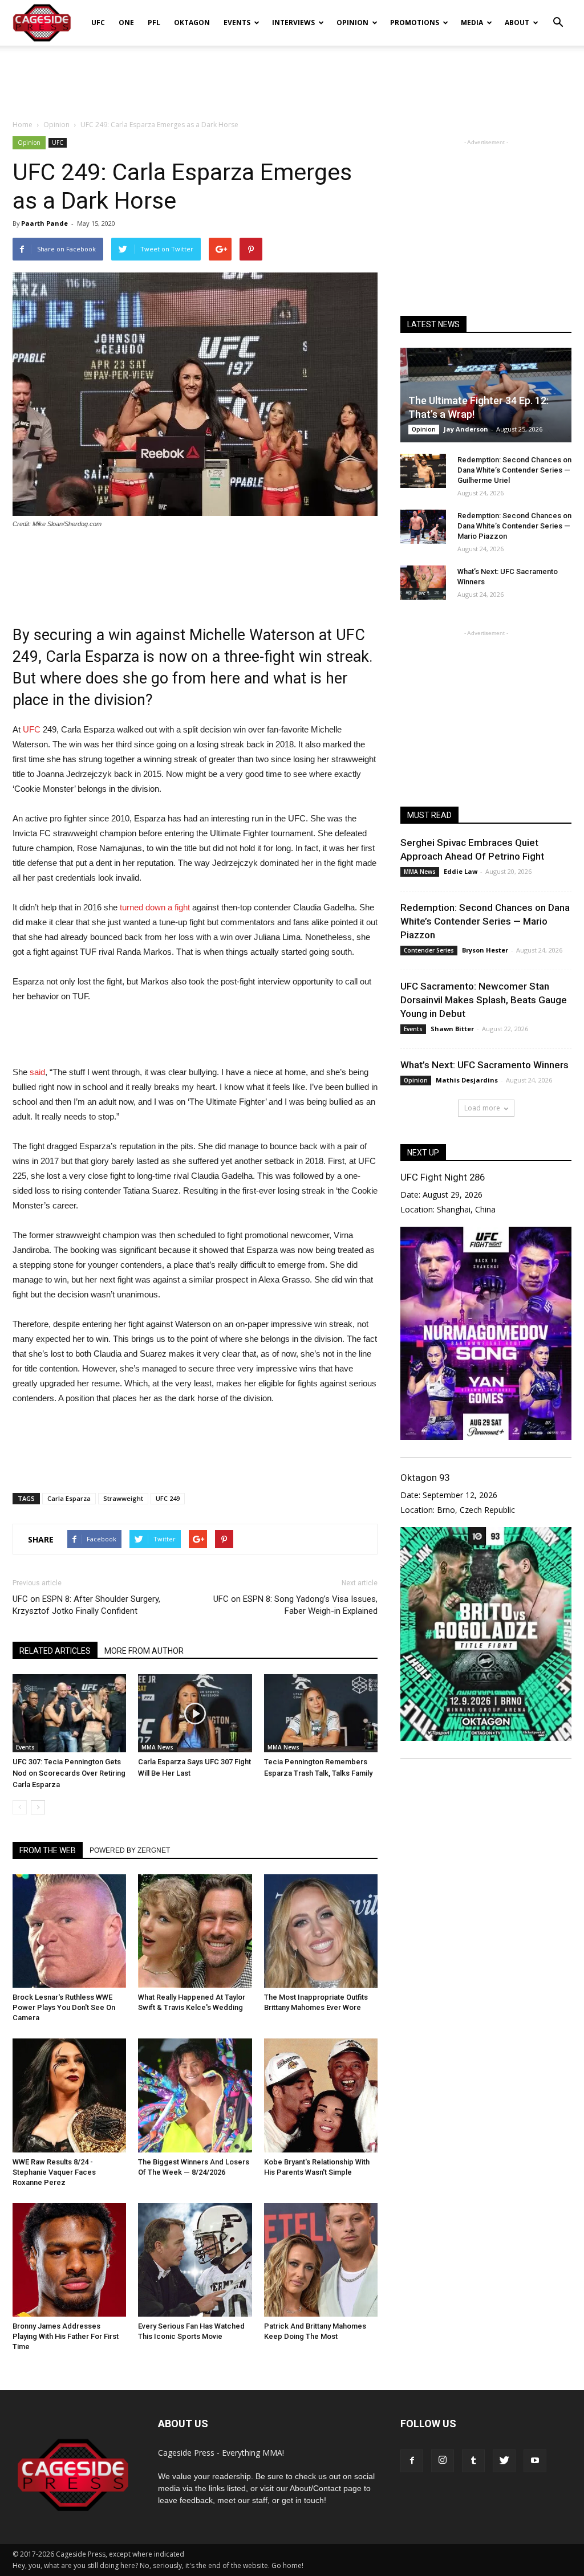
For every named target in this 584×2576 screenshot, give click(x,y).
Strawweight (123, 1498)
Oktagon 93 (425, 1478)
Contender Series (429, 950)
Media (472, 23)
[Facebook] (412, 2461)
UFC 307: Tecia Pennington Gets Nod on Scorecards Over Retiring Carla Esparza (69, 1773)
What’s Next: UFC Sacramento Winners (484, 1065)
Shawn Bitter (452, 1029)
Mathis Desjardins (467, 1080)
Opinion (352, 23)
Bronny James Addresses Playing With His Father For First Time (66, 2336)
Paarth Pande (44, 223)
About (517, 23)
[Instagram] (443, 2461)
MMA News (157, 1747)
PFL (154, 23)
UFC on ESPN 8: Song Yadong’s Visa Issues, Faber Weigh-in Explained (295, 1605)
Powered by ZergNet (130, 1850)
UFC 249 (168, 1498)
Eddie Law (461, 871)
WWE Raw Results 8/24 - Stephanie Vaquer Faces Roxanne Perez (54, 2172)
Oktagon (192, 23)
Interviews (293, 23)
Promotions (415, 23)
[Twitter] (504, 2461)
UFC (98, 23)
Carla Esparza (69, 1498)
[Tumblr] (473, 2461)
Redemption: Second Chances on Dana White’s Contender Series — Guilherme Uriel (514, 470)
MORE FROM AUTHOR (144, 1651)
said (37, 1072)
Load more (482, 1108)
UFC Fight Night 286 (443, 1177)
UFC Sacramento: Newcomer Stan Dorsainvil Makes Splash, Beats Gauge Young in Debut (484, 1000)
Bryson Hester (485, 950)
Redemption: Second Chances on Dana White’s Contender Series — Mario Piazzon (514, 526)
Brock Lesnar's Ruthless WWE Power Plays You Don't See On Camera (64, 2007)
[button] (558, 15)
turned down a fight (155, 907)
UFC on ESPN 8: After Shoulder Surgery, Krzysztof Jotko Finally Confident (86, 1605)
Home (23, 125)
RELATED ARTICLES (55, 1651)
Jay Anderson (466, 429)
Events (237, 23)
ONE (126, 23)
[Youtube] (535, 2461)
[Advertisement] (292, 76)
